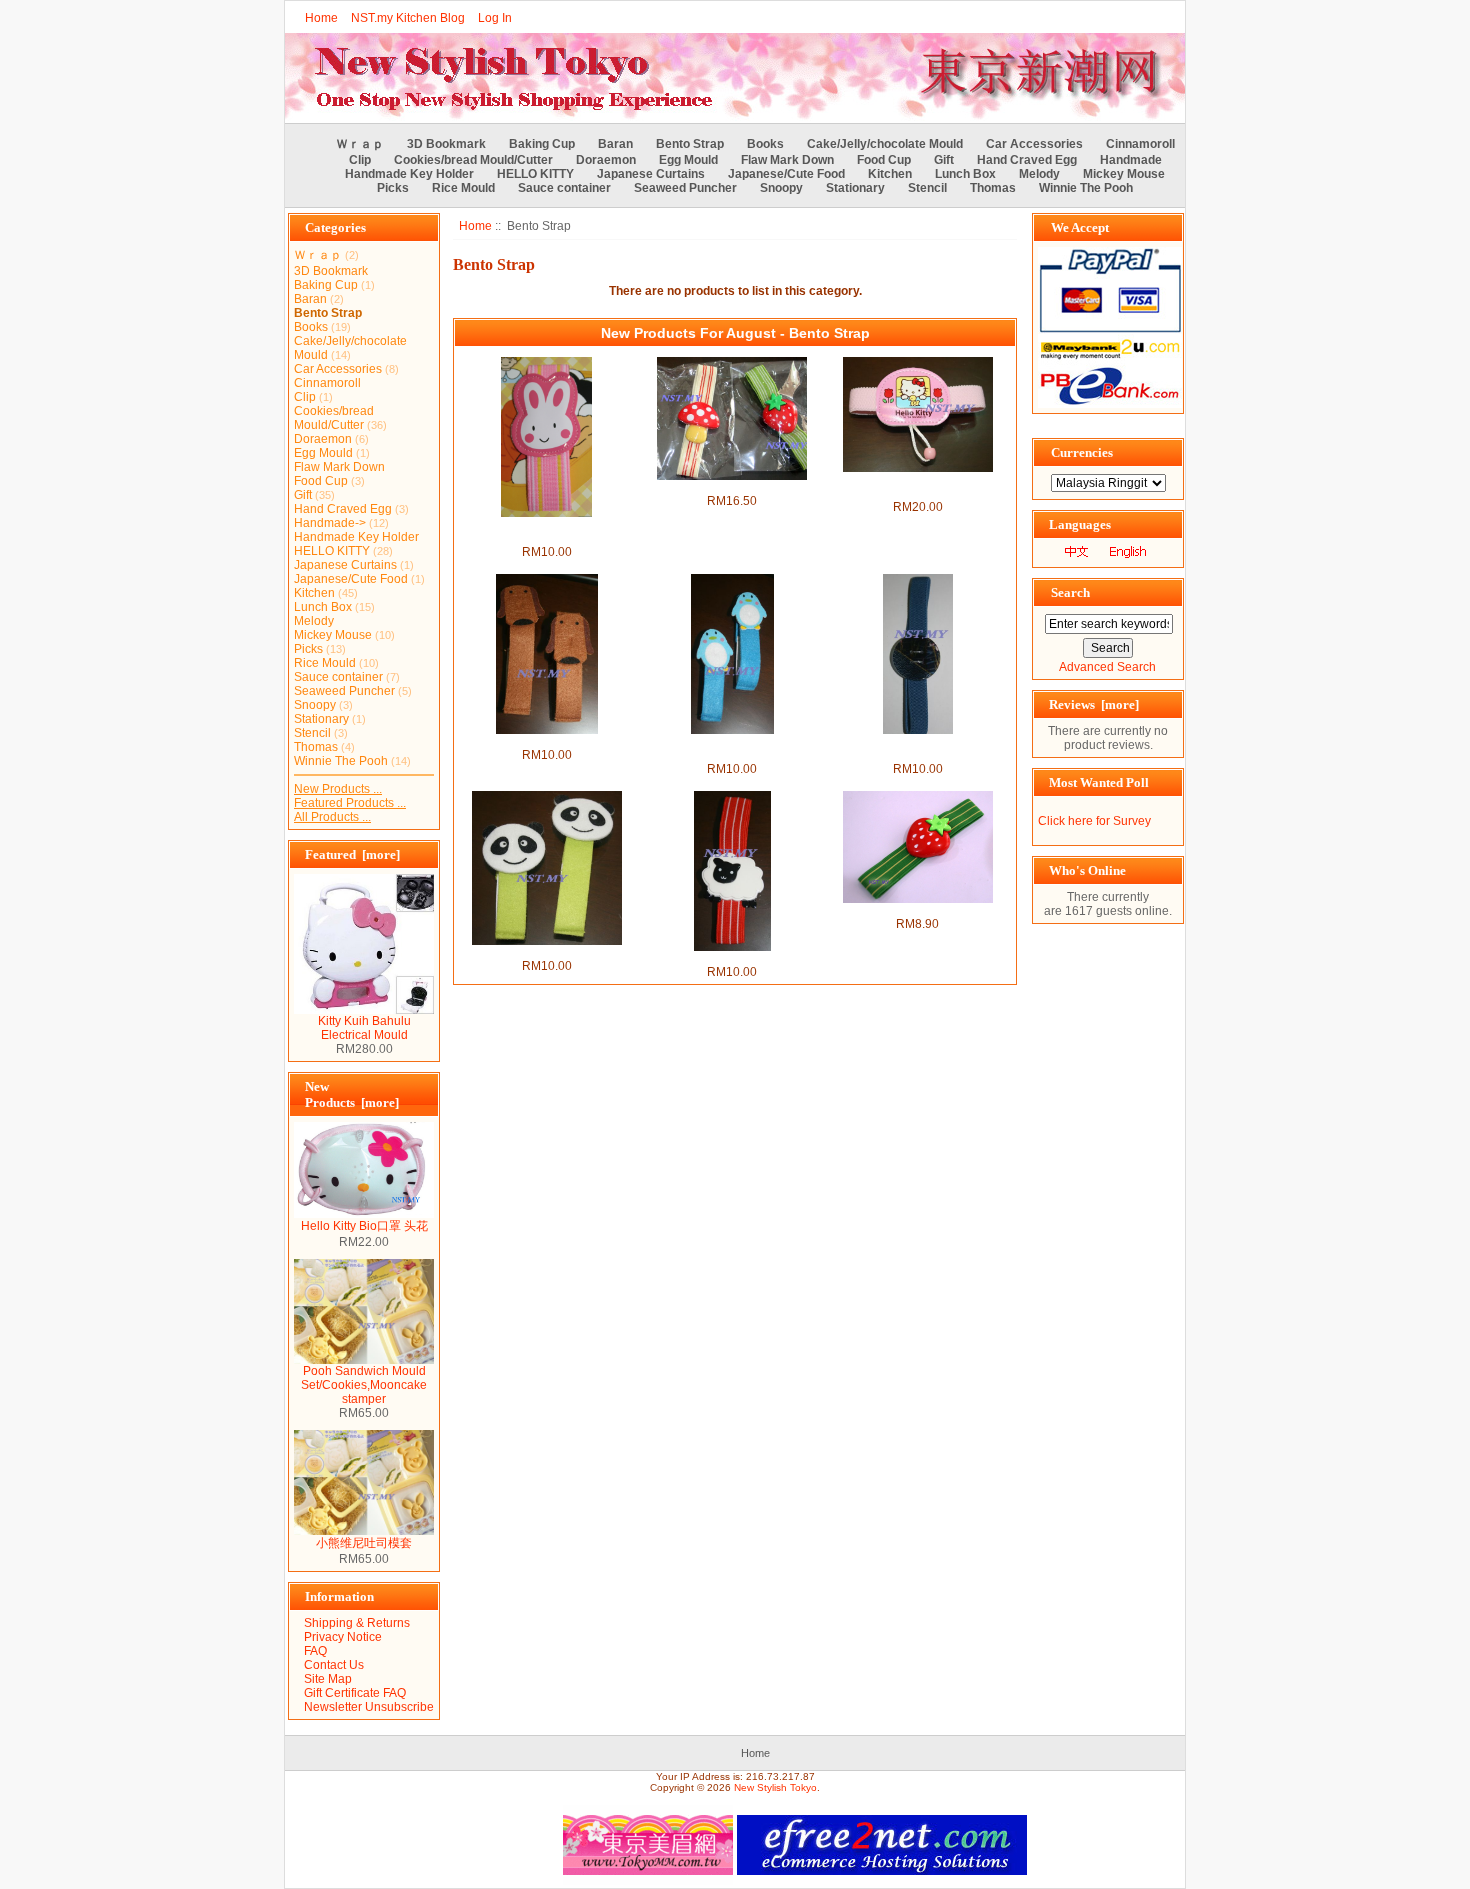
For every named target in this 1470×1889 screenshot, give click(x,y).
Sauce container (564, 188)
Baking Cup (542, 144)
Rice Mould (463, 188)
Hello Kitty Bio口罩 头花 (364, 1226)
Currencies (1082, 452)
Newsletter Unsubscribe (369, 1707)
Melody (1039, 174)
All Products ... (332, 817)
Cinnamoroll (1140, 144)
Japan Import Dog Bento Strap (547, 741)
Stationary (855, 188)
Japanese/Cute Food (786, 174)
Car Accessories (1034, 144)
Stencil (927, 188)
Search (1070, 592)
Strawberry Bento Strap (917, 910)
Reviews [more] (1094, 704)
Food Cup (884, 160)
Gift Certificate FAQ (355, 1693)
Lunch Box (965, 174)
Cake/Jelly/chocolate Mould (885, 144)
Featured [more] (352, 854)
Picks (393, 188)
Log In (495, 18)
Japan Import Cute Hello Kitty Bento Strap (917, 486)
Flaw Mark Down (787, 160)
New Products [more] (352, 1094)
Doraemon (606, 160)
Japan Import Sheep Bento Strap (732, 958)
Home (321, 18)
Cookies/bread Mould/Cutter (473, 160)
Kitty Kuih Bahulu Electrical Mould (364, 1028)
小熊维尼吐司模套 (364, 1543)
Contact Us (334, 1665)
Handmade (1131, 160)
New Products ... (338, 789)
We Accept (1080, 227)
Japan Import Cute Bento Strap (732, 487)
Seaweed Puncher (685, 188)
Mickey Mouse (1124, 174)
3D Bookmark (446, 144)
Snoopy (781, 188)
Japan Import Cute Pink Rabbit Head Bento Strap (546, 531)
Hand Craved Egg (1027, 160)
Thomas (993, 188)
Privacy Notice (343, 1637)
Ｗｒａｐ (360, 144)
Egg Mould (688, 160)
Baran (615, 144)
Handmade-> (330, 523)
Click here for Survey (1094, 821)
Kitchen (890, 174)
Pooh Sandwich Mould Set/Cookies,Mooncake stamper (364, 1385)
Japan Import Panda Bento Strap (546, 952)
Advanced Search (1107, 667)
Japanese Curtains (651, 174)
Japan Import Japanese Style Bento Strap (918, 748)
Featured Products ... (350, 803)
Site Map (328, 1679)
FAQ (315, 1651)
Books (765, 144)
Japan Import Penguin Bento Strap (732, 748)
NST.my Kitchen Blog (408, 18)
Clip (360, 160)
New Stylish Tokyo (775, 1787)
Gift (944, 160)
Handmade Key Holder (409, 174)
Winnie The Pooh (1086, 188)
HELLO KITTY (535, 174)
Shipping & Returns (357, 1623)
